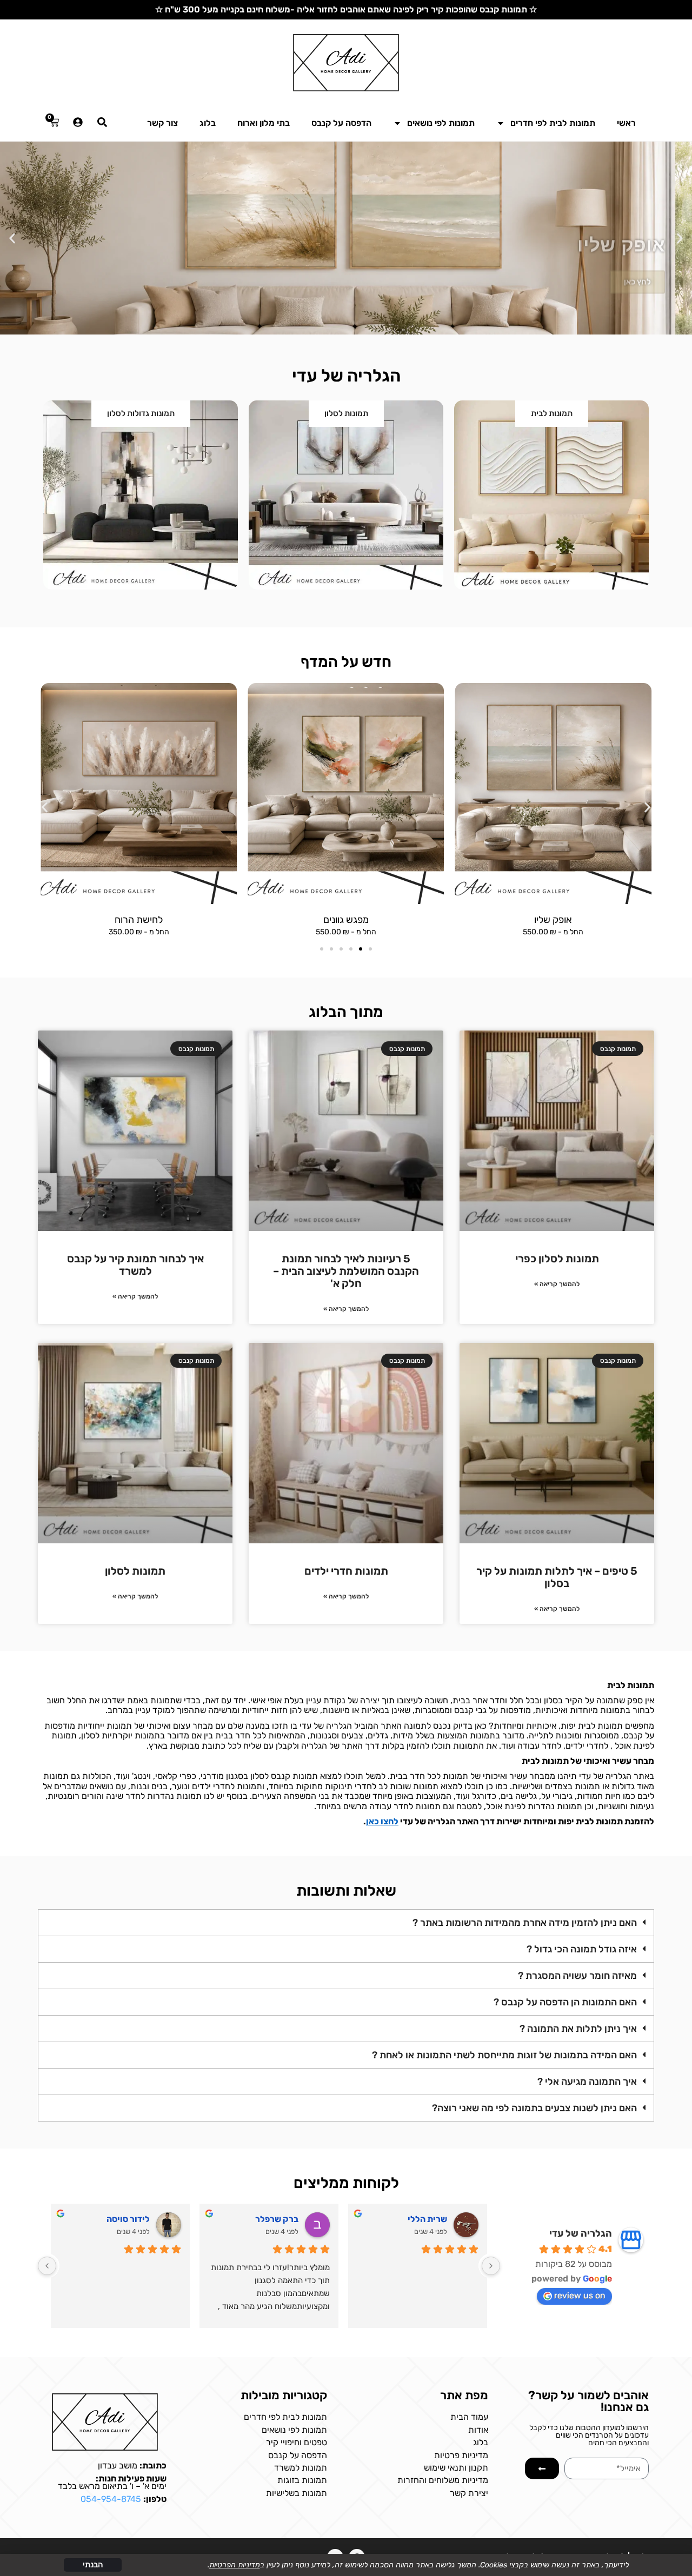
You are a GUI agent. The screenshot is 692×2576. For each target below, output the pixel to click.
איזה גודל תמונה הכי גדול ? (582, 1949)
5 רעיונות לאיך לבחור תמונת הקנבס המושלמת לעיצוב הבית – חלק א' (346, 1271)
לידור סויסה (128, 2219)
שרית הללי (427, 2219)
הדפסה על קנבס (341, 123)
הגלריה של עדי (581, 2233)
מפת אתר (464, 2395)
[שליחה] (542, 2468)
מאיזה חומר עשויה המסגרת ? (577, 1976)
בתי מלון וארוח (264, 123)
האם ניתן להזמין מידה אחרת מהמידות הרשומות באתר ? (525, 1923)
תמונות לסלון (135, 1571)
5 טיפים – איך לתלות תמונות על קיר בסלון (557, 1577)
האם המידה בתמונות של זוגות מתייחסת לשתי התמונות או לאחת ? (504, 2055)
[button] (680, 238)
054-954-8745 (111, 2499)
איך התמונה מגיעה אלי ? (587, 2082)
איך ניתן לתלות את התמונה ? (578, 2029)
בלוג (208, 123)
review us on (580, 2295)
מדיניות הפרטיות (235, 2565)
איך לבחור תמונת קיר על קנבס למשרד (135, 1265)
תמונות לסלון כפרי (557, 1259)
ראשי (626, 123)
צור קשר (162, 123)
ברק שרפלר (277, 2219)
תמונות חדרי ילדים (346, 1571)
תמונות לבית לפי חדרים (553, 123)
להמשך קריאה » (557, 1284)
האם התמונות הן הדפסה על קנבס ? (565, 2002)
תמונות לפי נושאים (441, 123)
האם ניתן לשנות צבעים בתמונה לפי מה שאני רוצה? (534, 2108)
